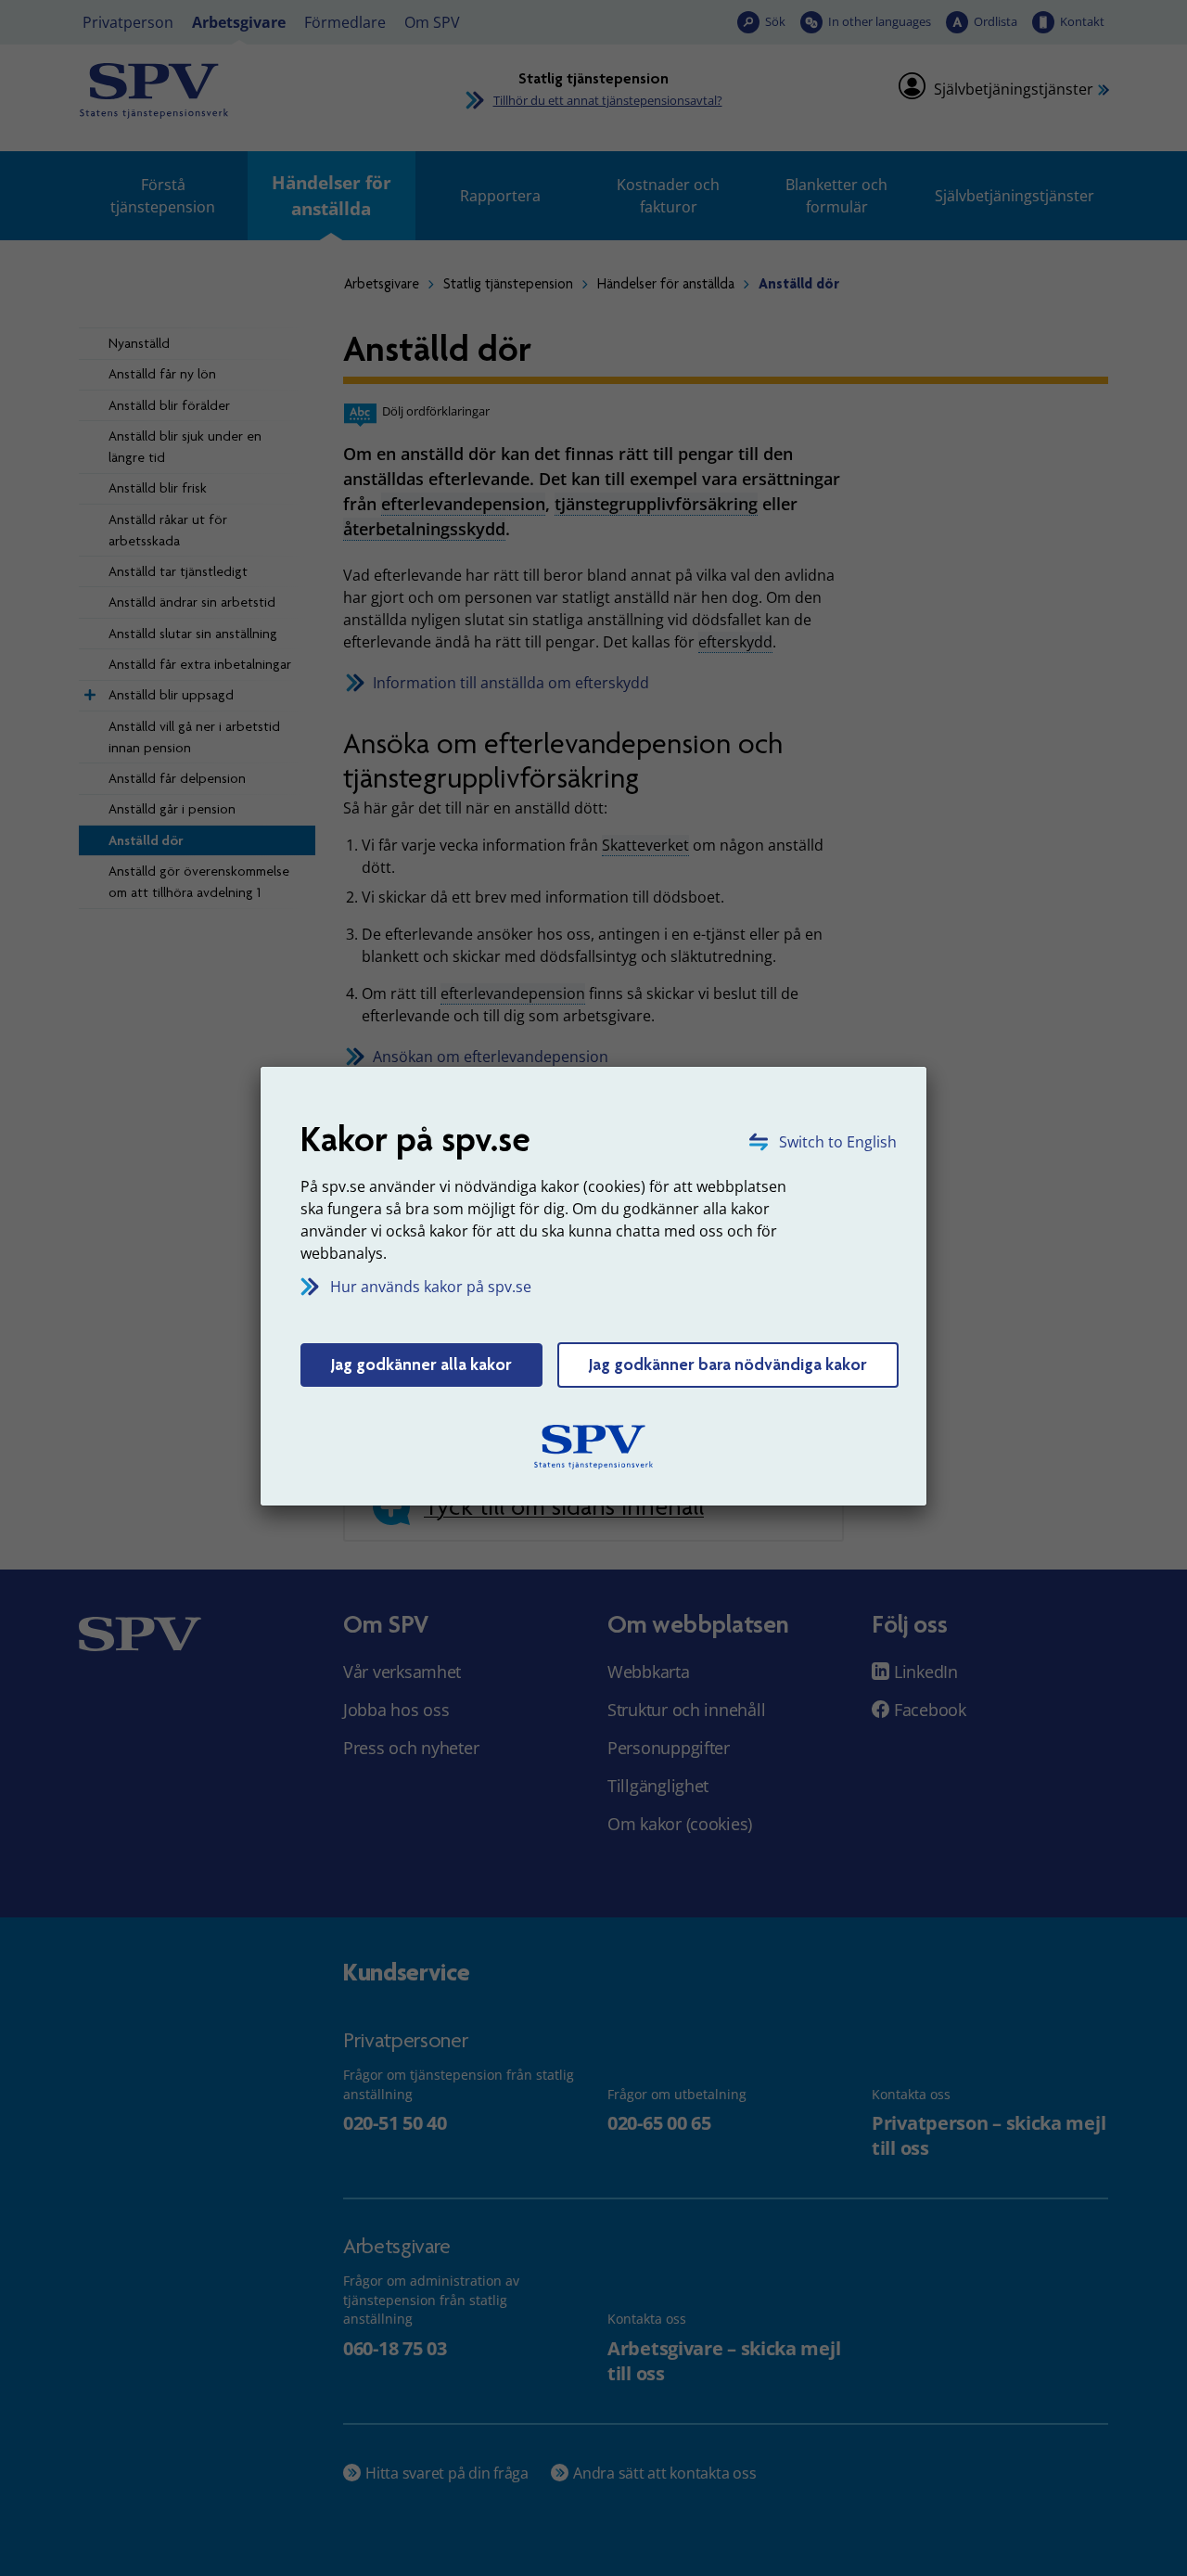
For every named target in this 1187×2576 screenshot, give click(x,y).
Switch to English (838, 1142)
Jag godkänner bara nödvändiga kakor (728, 1365)
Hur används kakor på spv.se (431, 1287)
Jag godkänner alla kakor (421, 1365)
